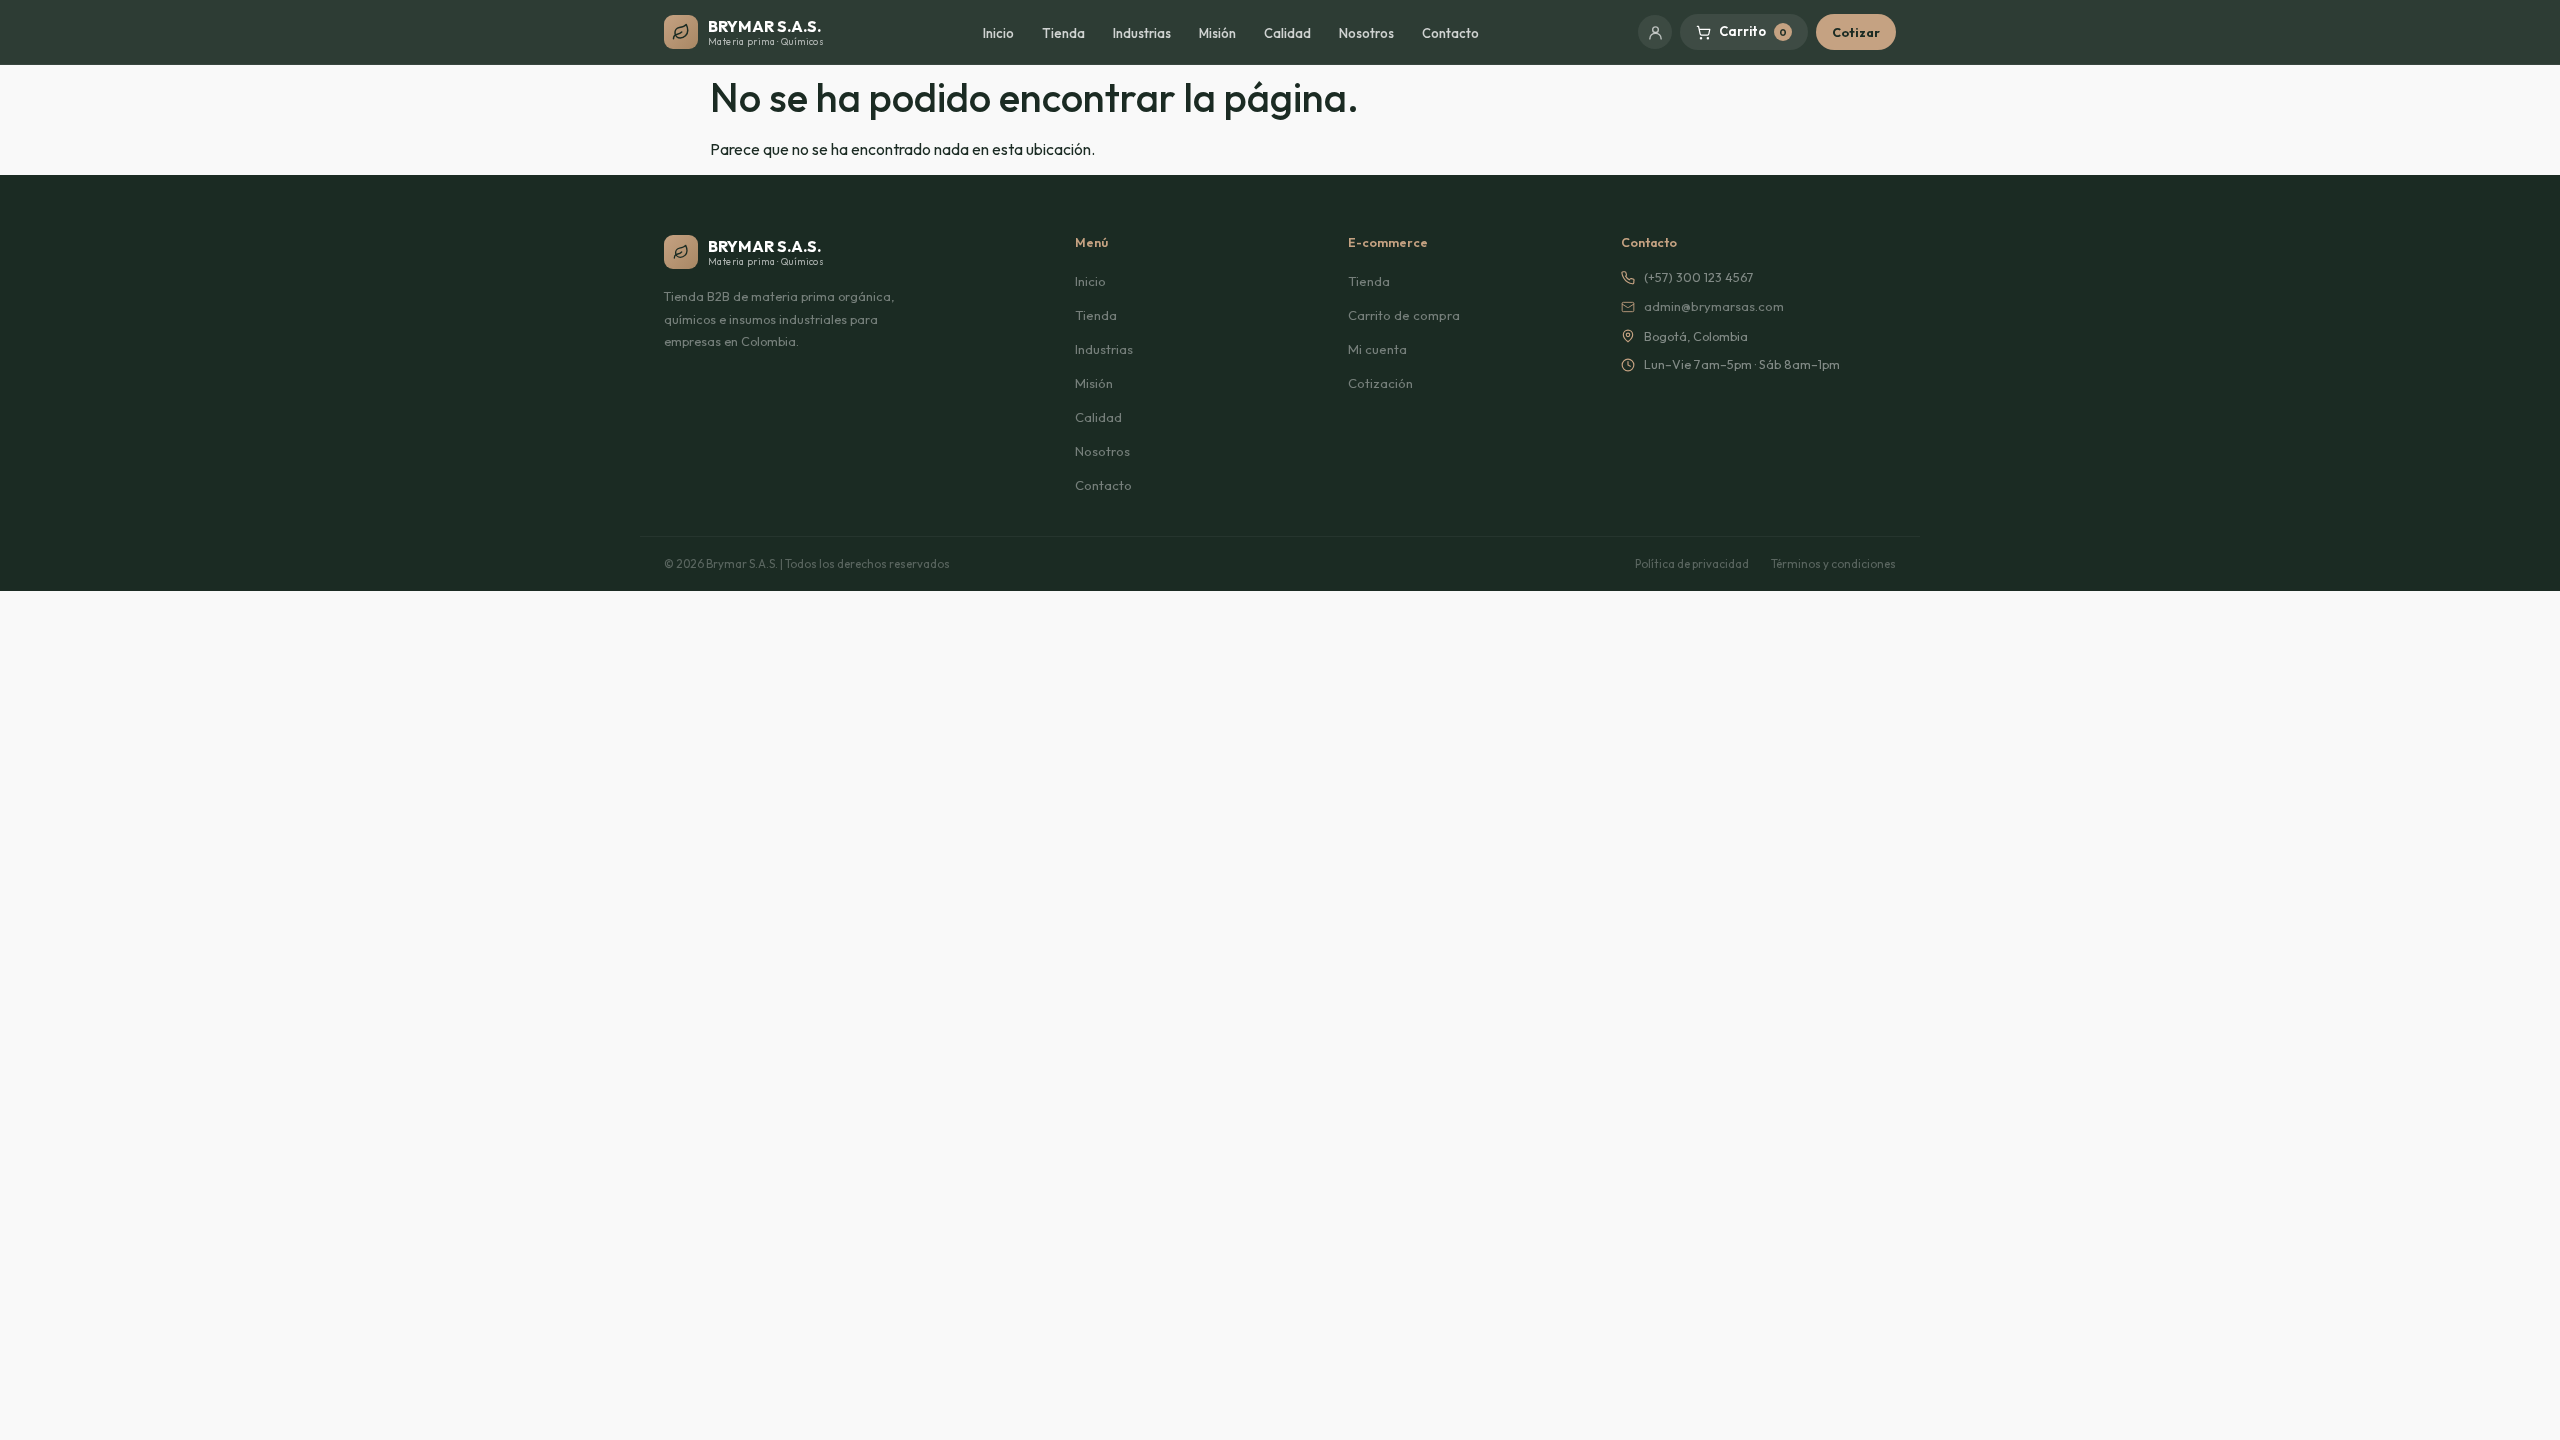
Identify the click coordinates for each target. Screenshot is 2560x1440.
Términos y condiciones (1833, 563)
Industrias (1142, 33)
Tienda (1063, 33)
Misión (1217, 33)
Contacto (1450, 33)
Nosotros (1366, 33)
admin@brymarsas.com (1714, 306)
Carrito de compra (1404, 315)
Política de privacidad (1692, 563)
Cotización (1380, 383)
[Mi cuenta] (1655, 32)
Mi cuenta (1377, 349)
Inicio (998, 33)
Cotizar (1856, 32)
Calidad (1287, 33)
